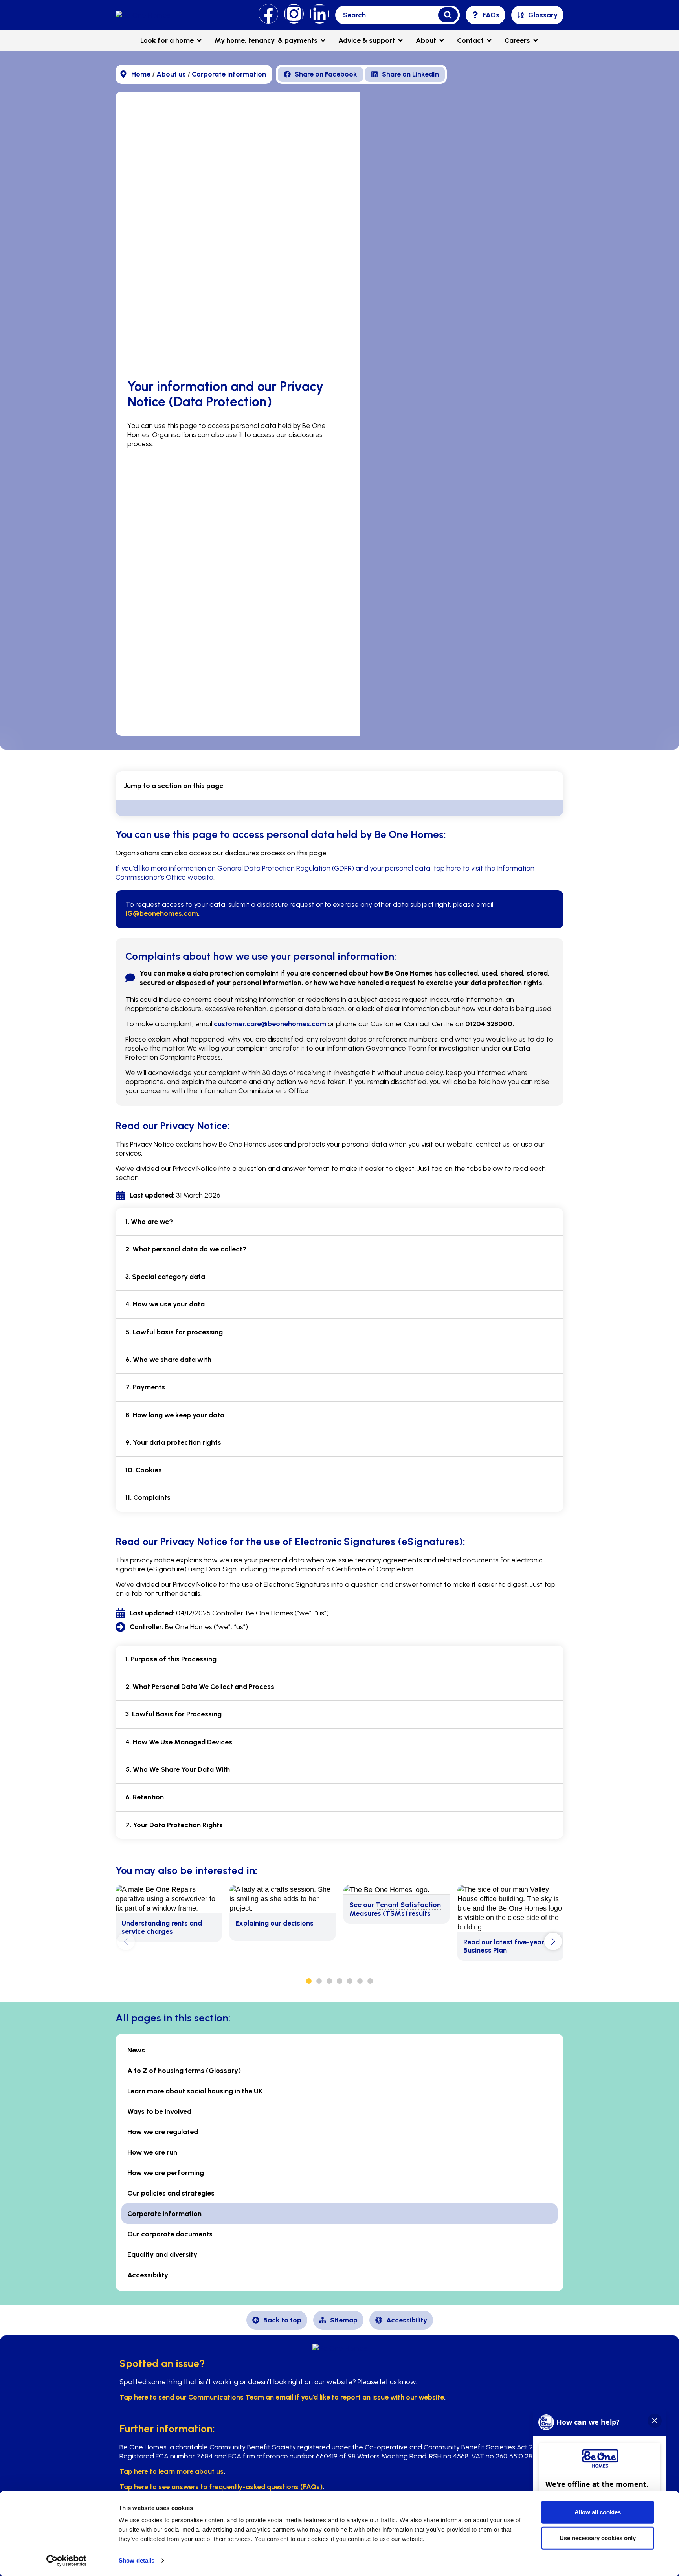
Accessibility (148, 2275)
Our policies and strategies (171, 2193)
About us (171, 74)
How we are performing (166, 2173)
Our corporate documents (170, 2234)
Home (141, 74)
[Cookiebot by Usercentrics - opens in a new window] (67, 2561)
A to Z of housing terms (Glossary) (184, 2071)
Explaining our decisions (274, 1923)
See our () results (395, 1909)
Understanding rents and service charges (162, 1927)
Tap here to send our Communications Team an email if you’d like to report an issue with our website (282, 2397)
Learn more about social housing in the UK (195, 2091)
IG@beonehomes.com (162, 913)
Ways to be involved (159, 2111)
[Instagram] (294, 14)
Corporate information (229, 74)
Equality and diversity (162, 2254)
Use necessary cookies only (598, 2538)
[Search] (448, 15)
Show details (137, 2560)
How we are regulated (163, 2132)
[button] (485, 15)
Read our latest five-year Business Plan (504, 1946)
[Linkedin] (319, 14)
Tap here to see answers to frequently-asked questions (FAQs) (221, 2487)
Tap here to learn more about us (172, 2471)
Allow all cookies (598, 2512)
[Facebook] (268, 14)
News (136, 2050)
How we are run (152, 2152)
